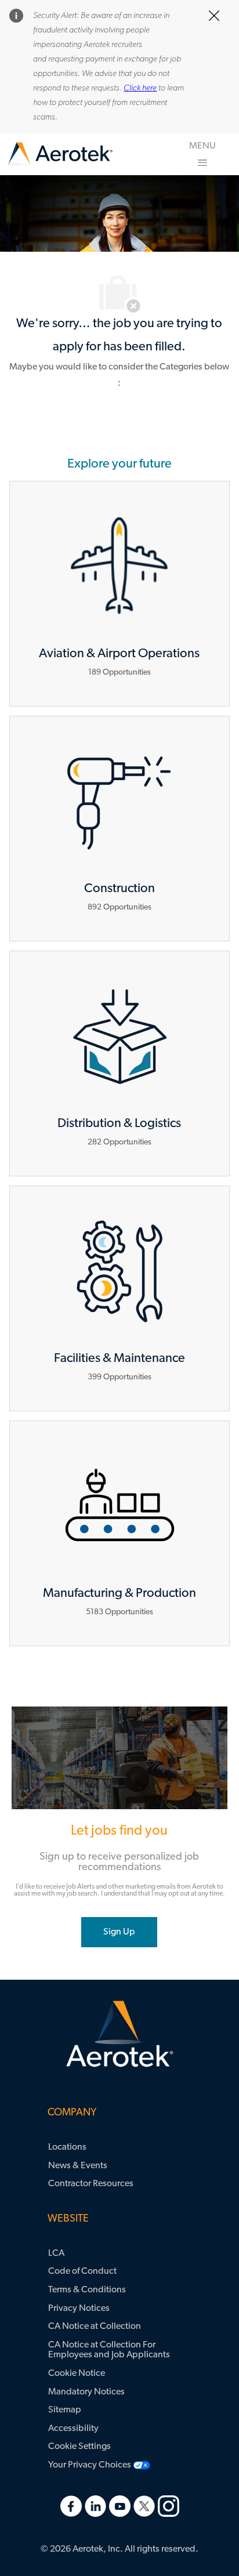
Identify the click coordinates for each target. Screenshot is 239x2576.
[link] (60, 154)
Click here (140, 88)
